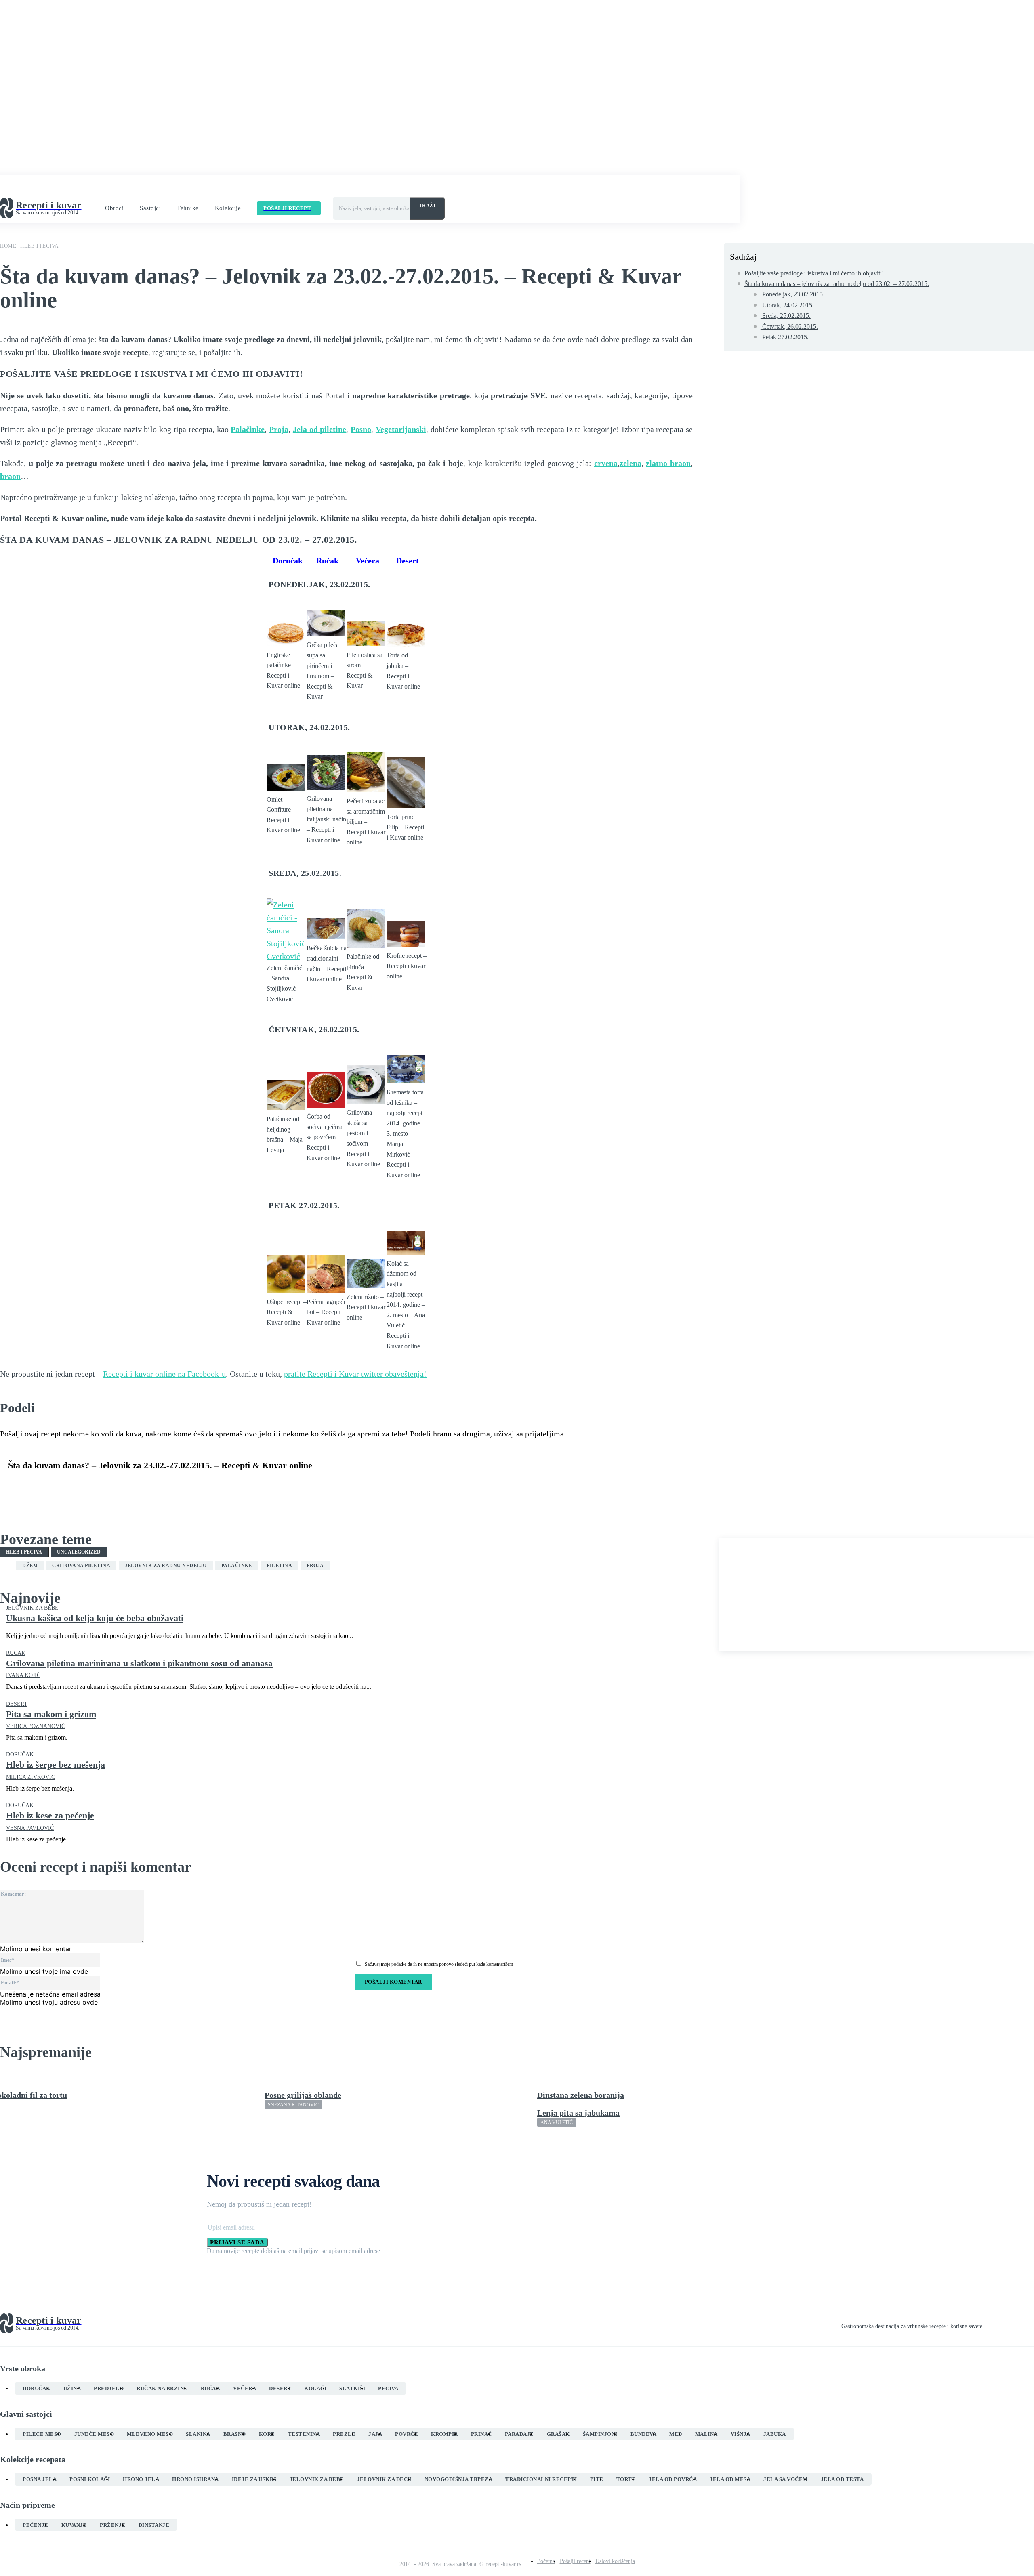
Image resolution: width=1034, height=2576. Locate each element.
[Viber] (138, 1485)
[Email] (167, 1485)
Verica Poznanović (36, 1726)
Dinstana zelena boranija (581, 2095)
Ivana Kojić (23, 1675)
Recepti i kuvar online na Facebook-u (164, 1374)
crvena (606, 463)
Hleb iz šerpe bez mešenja (56, 1765)
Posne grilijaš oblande (303, 2095)
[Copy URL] (196, 1485)
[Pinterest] (80, 1485)
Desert (17, 1704)
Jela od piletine (320, 429)
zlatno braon (668, 463)
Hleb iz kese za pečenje (50, 1815)
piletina (279, 1566)
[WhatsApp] (109, 1485)
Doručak (20, 1755)
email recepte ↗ (331, 188)
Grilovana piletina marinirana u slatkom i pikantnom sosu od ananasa (139, 1663)
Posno (361, 429)
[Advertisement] (877, 1594)
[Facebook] (21, 1485)
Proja (279, 429)
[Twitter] (50, 1485)
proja (315, 1566)
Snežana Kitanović (293, 2105)
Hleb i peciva (39, 246)
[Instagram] (1002, 2324)
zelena (630, 463)
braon (10, 476)
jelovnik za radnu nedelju (166, 1566)
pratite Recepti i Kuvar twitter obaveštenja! (355, 1374)
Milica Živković (30, 1777)
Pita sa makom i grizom (51, 1714)
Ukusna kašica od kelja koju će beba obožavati (95, 1618)
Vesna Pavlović (30, 1828)
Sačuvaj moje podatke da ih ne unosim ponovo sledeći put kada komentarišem (439, 1964)
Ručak (16, 1653)
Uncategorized (79, 1552)
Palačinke (248, 429)
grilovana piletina (81, 1566)
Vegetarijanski (401, 429)
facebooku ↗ (218, 188)
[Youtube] (1031, 2324)
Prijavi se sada (237, 2242)
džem (30, 1566)
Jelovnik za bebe (32, 1608)
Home (8, 246)
